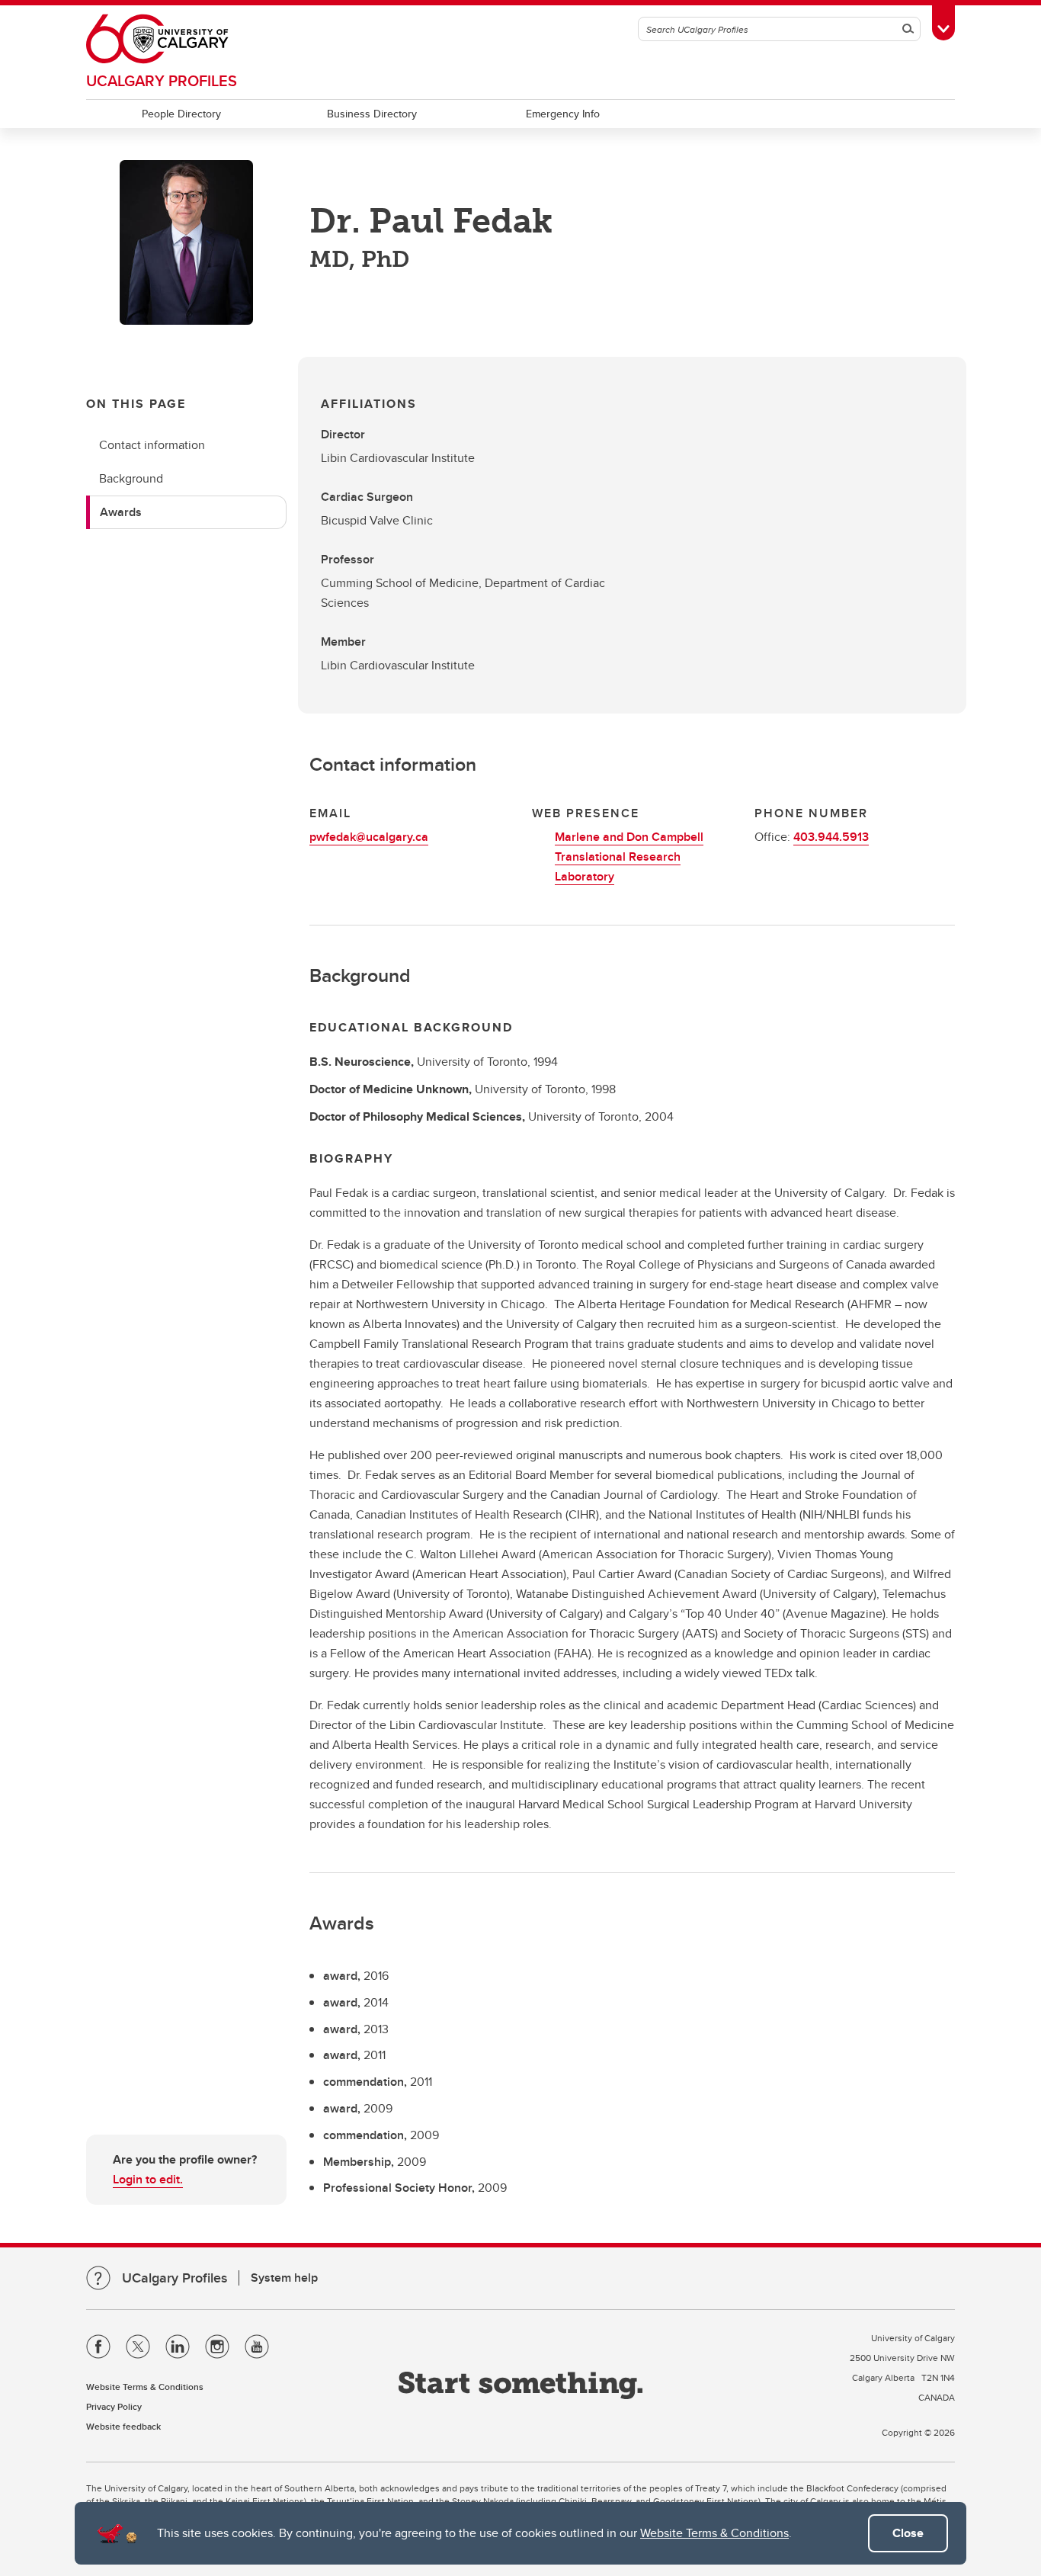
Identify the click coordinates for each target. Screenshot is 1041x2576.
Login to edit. (148, 2179)
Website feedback (123, 2426)
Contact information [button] (152, 445)
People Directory (181, 114)
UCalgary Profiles (162, 80)
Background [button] (131, 478)
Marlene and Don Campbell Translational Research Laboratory (629, 857)
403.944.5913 (831, 837)
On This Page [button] (136, 404)
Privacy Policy (114, 2406)
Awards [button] (121, 512)
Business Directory (372, 114)
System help (284, 2278)
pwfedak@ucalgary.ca (369, 837)
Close (908, 2533)
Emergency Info (563, 114)
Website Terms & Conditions (714, 2533)
